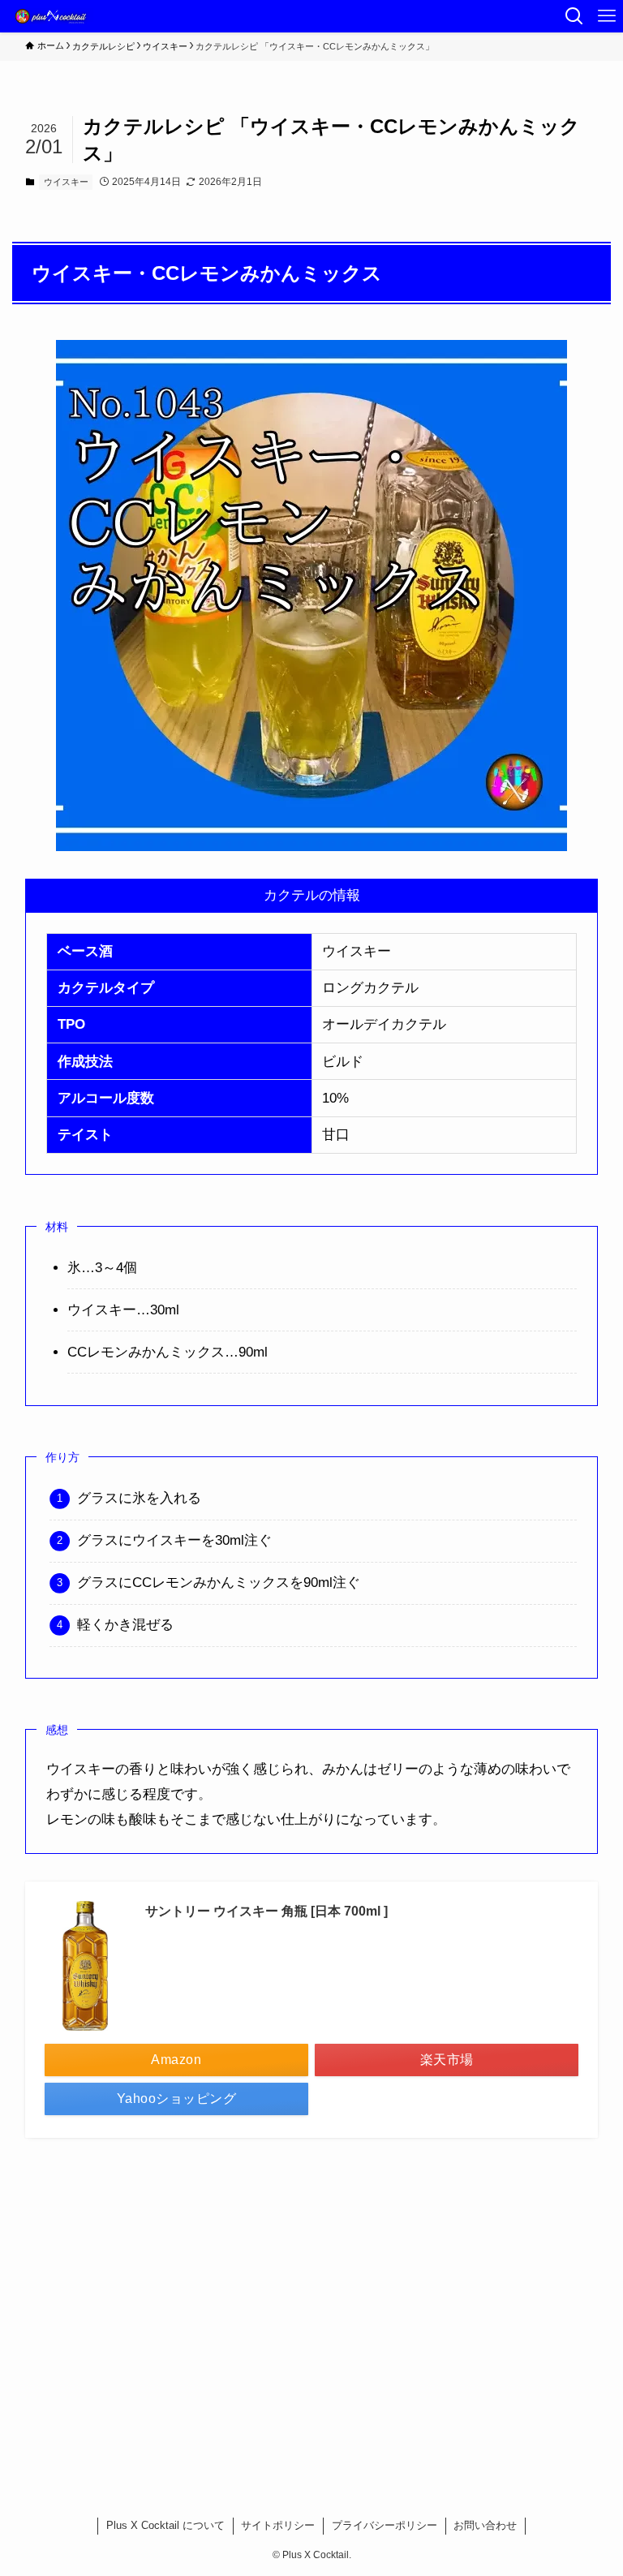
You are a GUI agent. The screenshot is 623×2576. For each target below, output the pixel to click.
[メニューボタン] (607, 16)
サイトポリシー (278, 2525)
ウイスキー (66, 182)
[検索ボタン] (574, 16)
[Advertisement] (312, 2307)
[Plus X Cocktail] (53, 16)
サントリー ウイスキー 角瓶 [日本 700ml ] (266, 1911)
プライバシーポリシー (385, 2525)
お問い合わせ (485, 2525)
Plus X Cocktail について (165, 2525)
